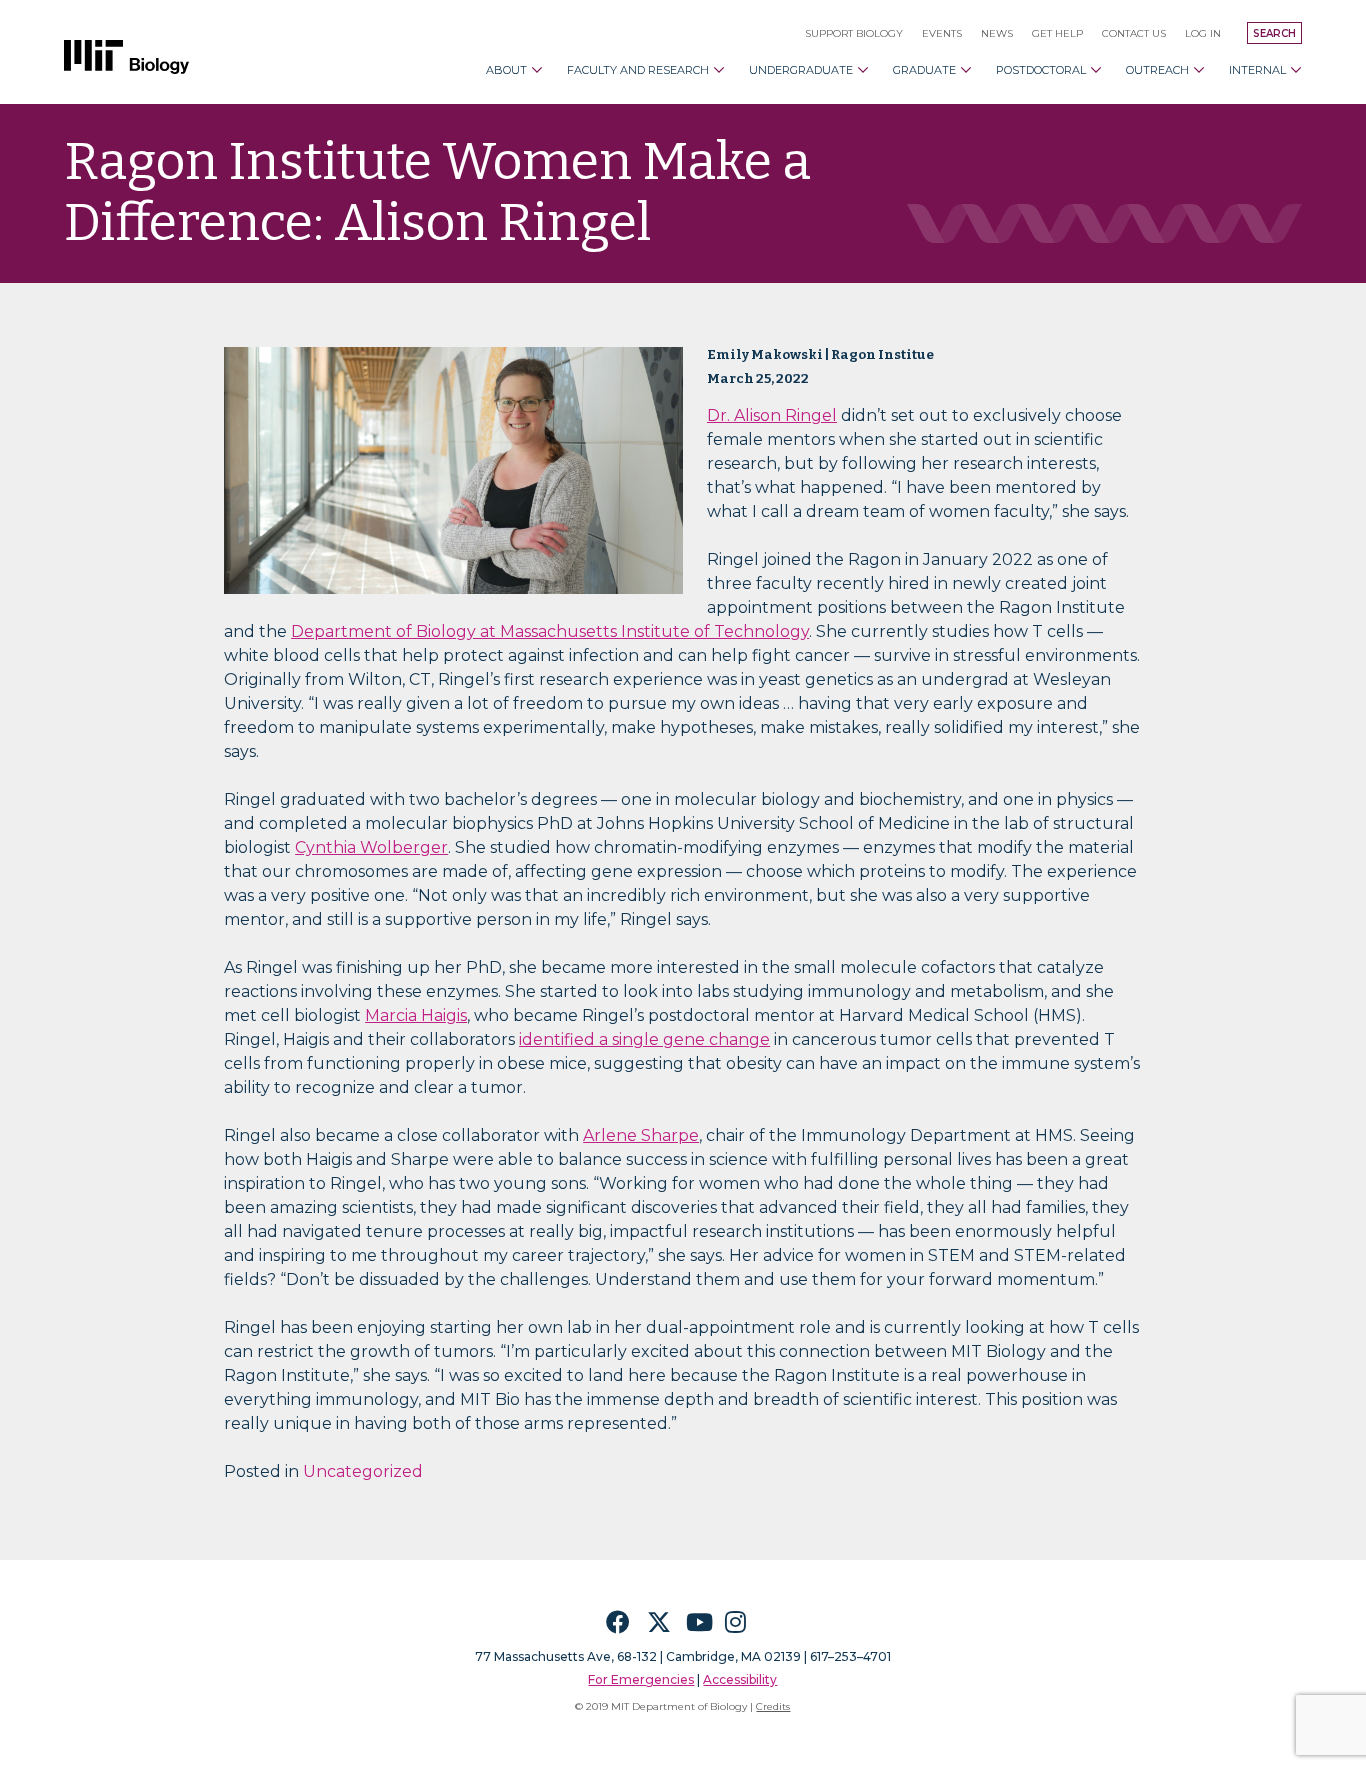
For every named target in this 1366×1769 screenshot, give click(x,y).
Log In (1203, 33)
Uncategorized (363, 1471)
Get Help (1057, 33)
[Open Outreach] (1199, 70)
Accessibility (740, 1679)
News (997, 33)
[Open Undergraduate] (863, 70)
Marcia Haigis (416, 1015)
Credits (773, 1706)
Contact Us (1134, 33)
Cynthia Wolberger (371, 847)
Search (1274, 33)
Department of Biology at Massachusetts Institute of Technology (550, 631)
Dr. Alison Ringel (772, 415)
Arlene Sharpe (641, 1135)
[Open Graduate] (966, 70)
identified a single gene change (644, 1039)
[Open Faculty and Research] (719, 70)
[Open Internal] (1296, 70)
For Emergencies (641, 1679)
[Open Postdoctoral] (1096, 70)
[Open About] (537, 70)
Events (942, 33)
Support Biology (854, 33)
